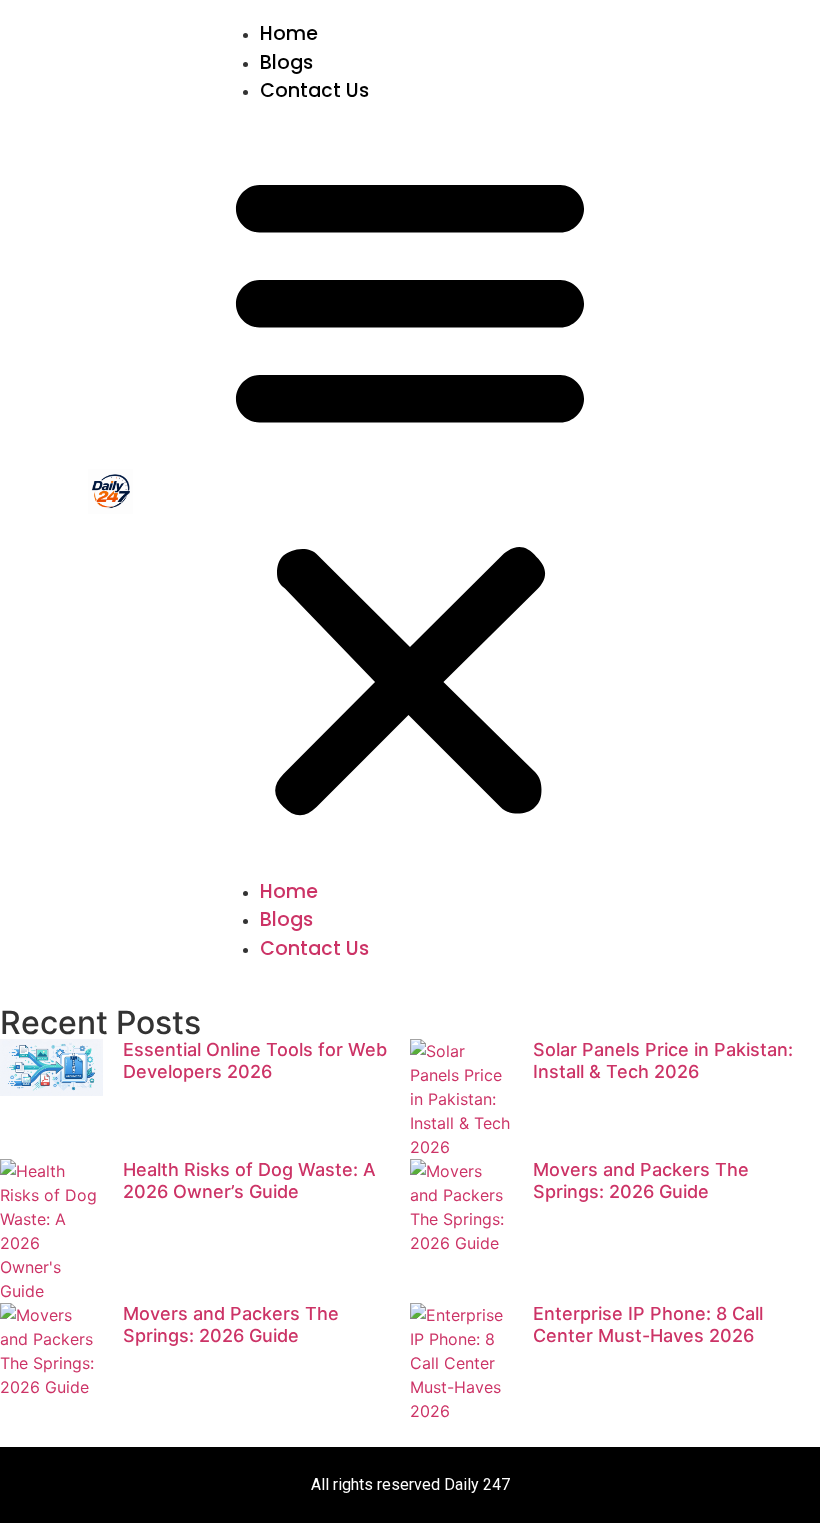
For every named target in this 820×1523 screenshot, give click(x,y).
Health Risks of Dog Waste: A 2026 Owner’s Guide (249, 1180)
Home (289, 33)
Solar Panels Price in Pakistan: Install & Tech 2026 (663, 1060)
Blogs (286, 62)
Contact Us (314, 90)
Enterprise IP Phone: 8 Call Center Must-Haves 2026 (648, 1324)
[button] (410, 492)
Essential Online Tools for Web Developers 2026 (255, 1060)
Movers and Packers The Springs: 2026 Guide (641, 1180)
